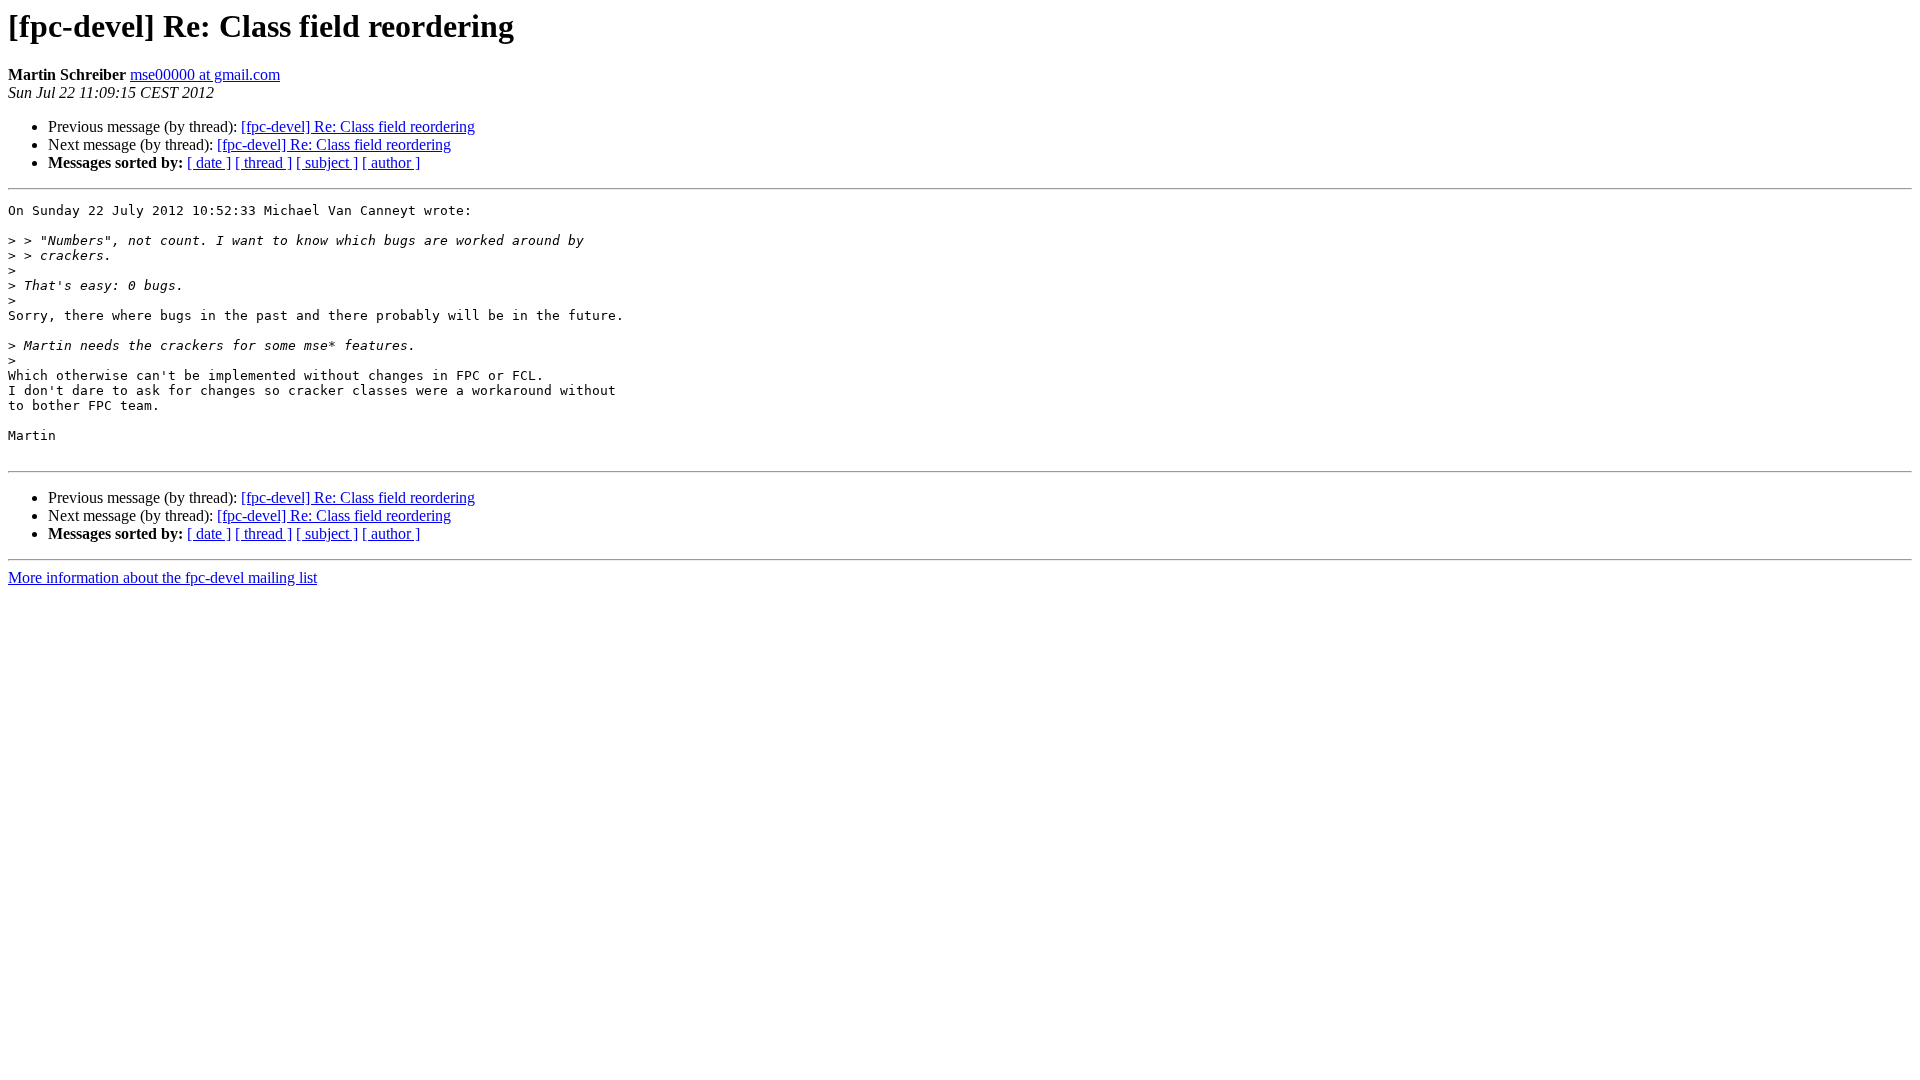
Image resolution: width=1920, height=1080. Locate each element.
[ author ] (391, 162)
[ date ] (209, 162)
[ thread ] (263, 162)
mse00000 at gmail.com (205, 74)
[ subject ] (327, 162)
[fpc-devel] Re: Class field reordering (358, 126)
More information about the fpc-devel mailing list (162, 577)
